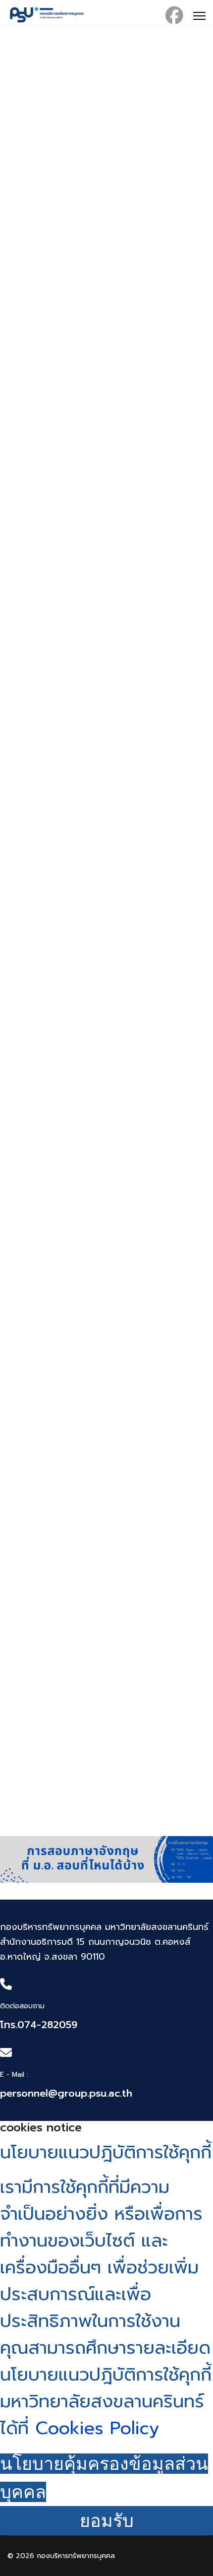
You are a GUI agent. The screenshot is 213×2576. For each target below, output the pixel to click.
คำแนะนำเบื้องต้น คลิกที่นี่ (50, 1372)
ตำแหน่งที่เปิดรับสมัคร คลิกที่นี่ (60, 702)
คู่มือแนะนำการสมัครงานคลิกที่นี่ (62, 1148)
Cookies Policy (94, 2428)
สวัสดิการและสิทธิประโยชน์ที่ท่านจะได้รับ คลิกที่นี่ (94, 925)
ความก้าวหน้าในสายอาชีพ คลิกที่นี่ (65, 255)
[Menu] (199, 16)
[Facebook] (174, 16)
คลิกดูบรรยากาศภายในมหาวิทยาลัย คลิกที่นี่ (85, 1595)
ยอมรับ (107, 2521)
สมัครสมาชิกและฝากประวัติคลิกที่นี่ (68, 478)
